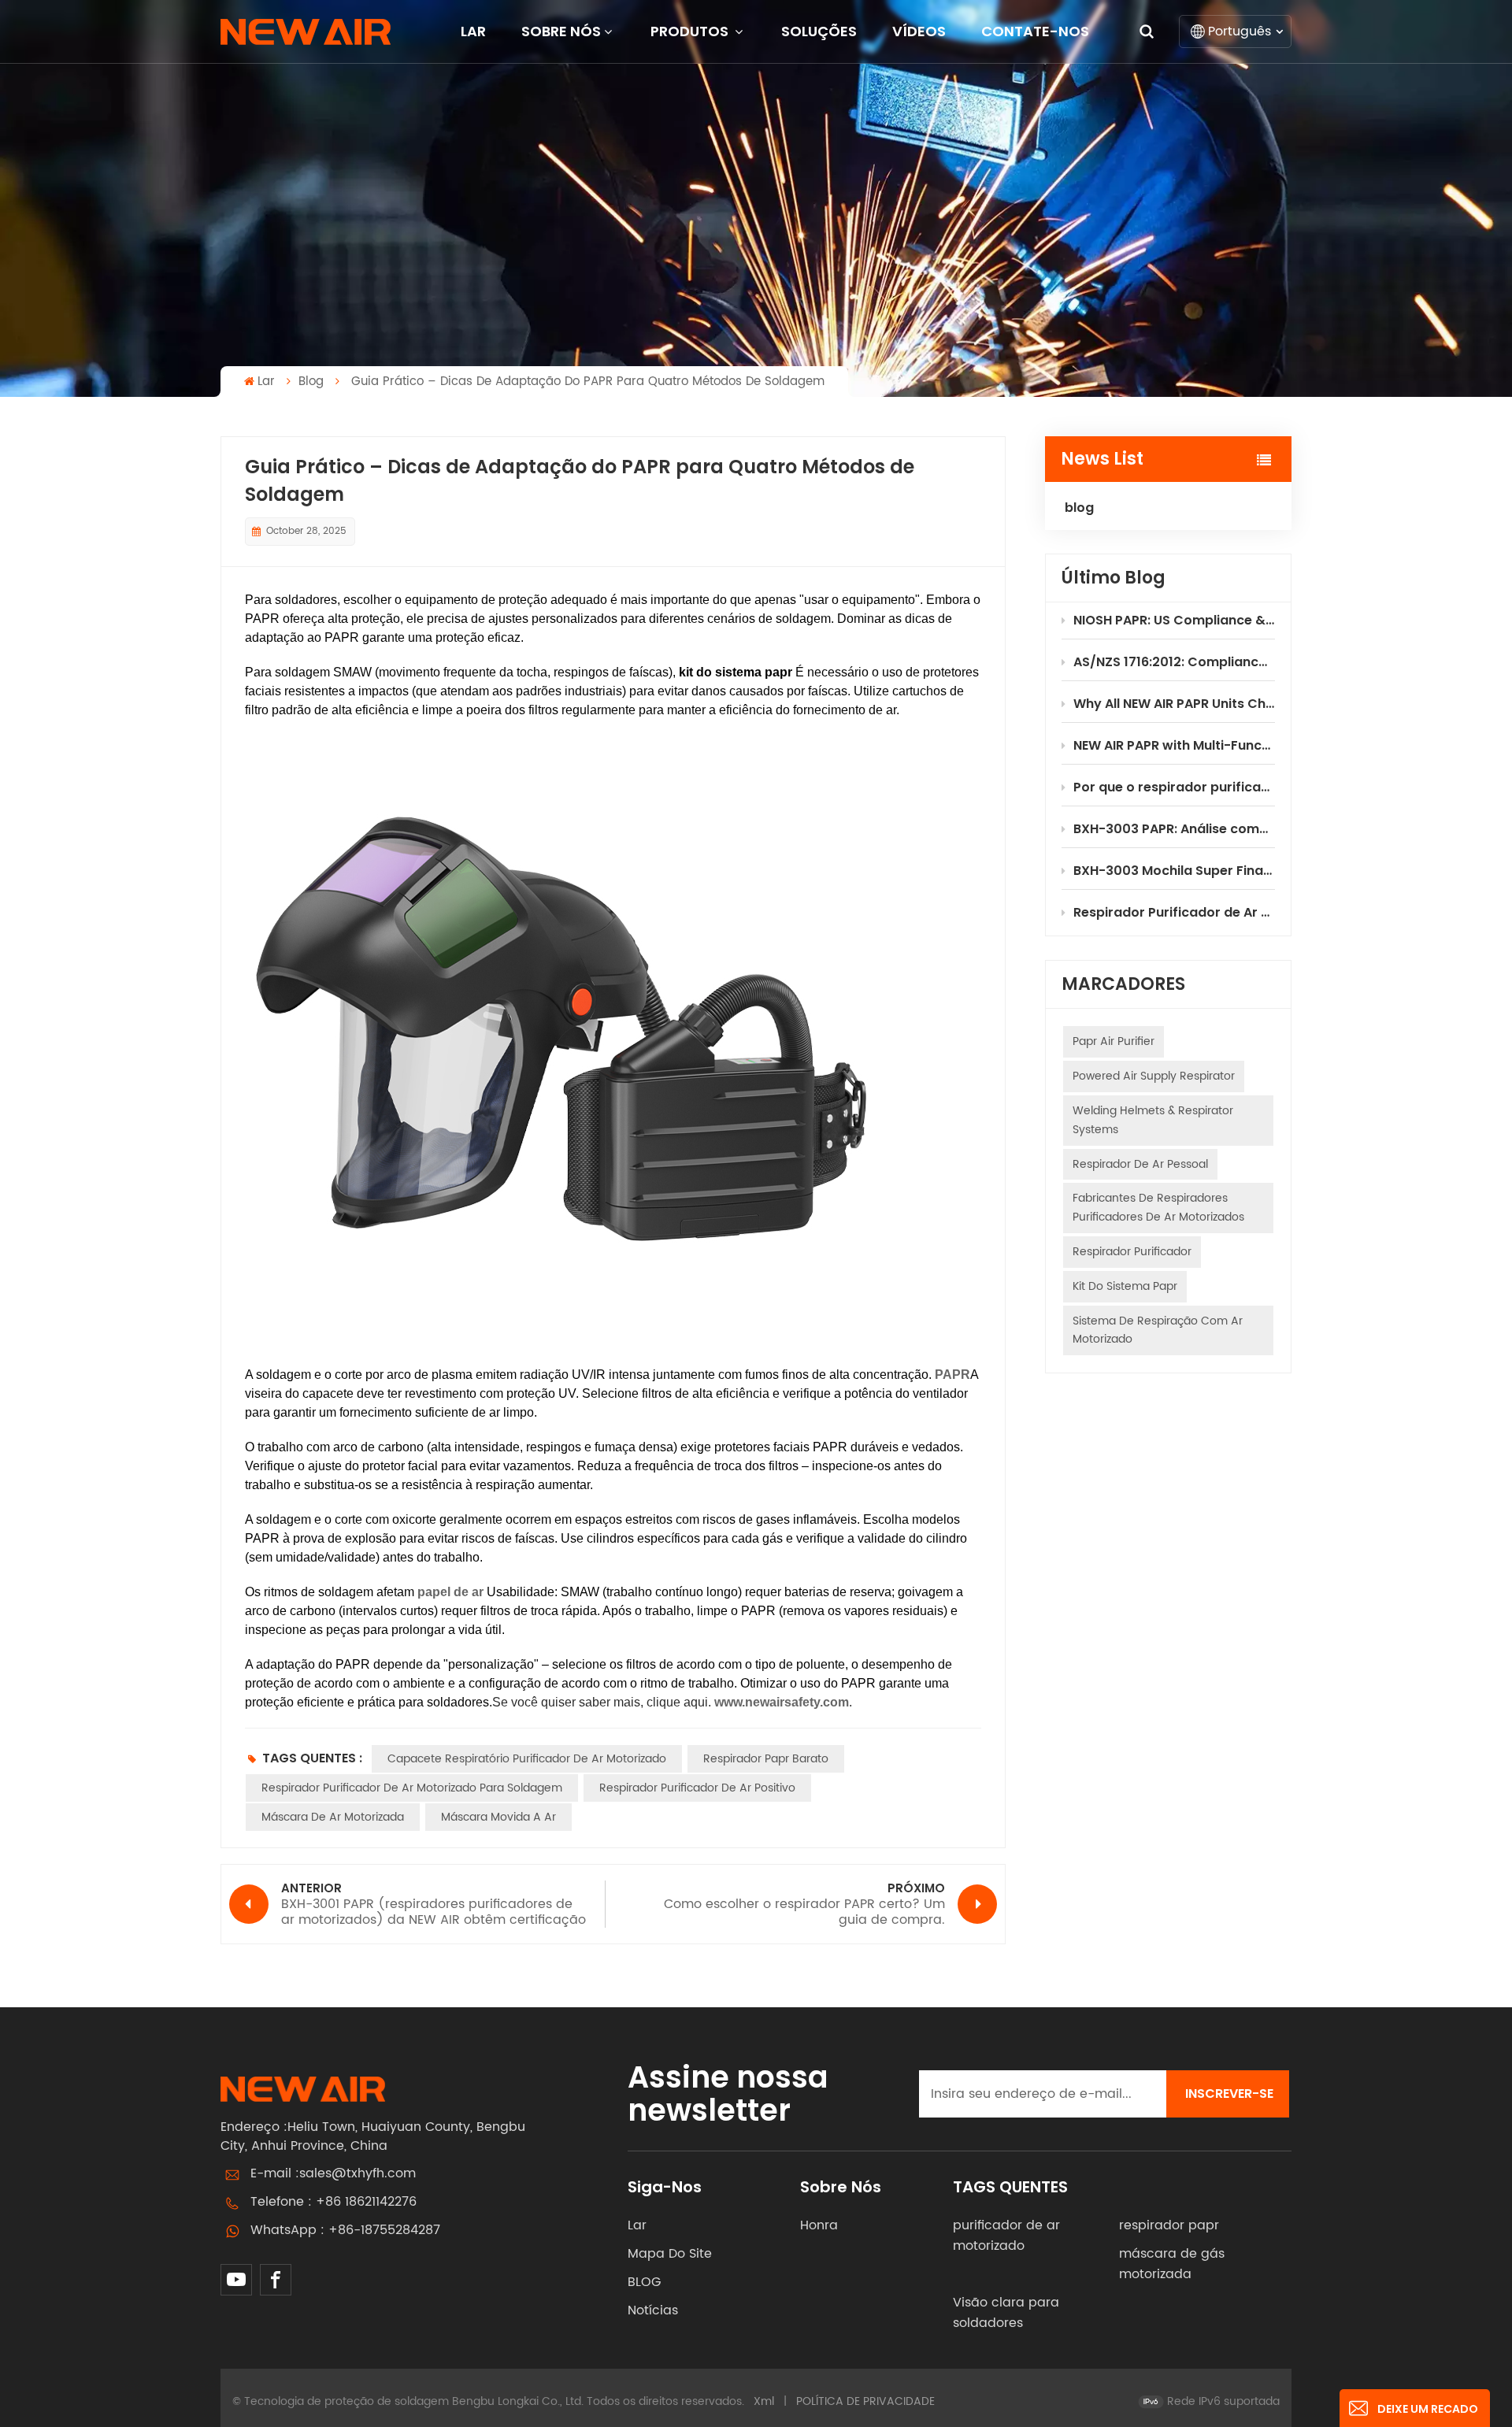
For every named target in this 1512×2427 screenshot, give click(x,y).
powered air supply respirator (1154, 1076)
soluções (819, 31)
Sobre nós (561, 31)
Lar (473, 31)
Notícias (653, 2310)
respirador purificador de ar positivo (697, 1788)
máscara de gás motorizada (1172, 2264)
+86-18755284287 (384, 2230)
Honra (819, 2225)
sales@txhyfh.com (358, 2173)
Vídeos (919, 31)
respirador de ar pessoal (1140, 1164)
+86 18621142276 (366, 2202)
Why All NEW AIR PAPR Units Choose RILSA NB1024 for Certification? (1174, 704)
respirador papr (1169, 2225)
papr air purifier (1114, 1041)
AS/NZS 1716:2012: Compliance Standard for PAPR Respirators (1174, 662)
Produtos (691, 31)
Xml (764, 2401)
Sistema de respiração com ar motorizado (1158, 1330)
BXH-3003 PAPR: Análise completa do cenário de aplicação (1174, 829)
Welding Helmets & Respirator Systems (1153, 1120)
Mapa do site (670, 2254)
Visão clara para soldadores (1006, 2313)
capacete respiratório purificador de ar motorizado (527, 1759)
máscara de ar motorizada (333, 1817)
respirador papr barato (766, 1759)
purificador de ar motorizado (1006, 2236)
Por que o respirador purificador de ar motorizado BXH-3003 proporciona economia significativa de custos (1174, 787)
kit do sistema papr (1125, 1286)
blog (311, 382)
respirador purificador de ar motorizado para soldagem (412, 1788)
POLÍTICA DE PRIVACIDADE (865, 2401)
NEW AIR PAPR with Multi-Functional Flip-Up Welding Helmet (1174, 745)
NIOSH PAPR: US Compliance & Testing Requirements (1174, 620)
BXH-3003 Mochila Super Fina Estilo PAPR (1174, 871)
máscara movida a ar (498, 1817)
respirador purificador (1132, 1252)
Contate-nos (1035, 31)
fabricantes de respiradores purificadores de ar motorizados (1158, 1208)
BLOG (644, 2282)
